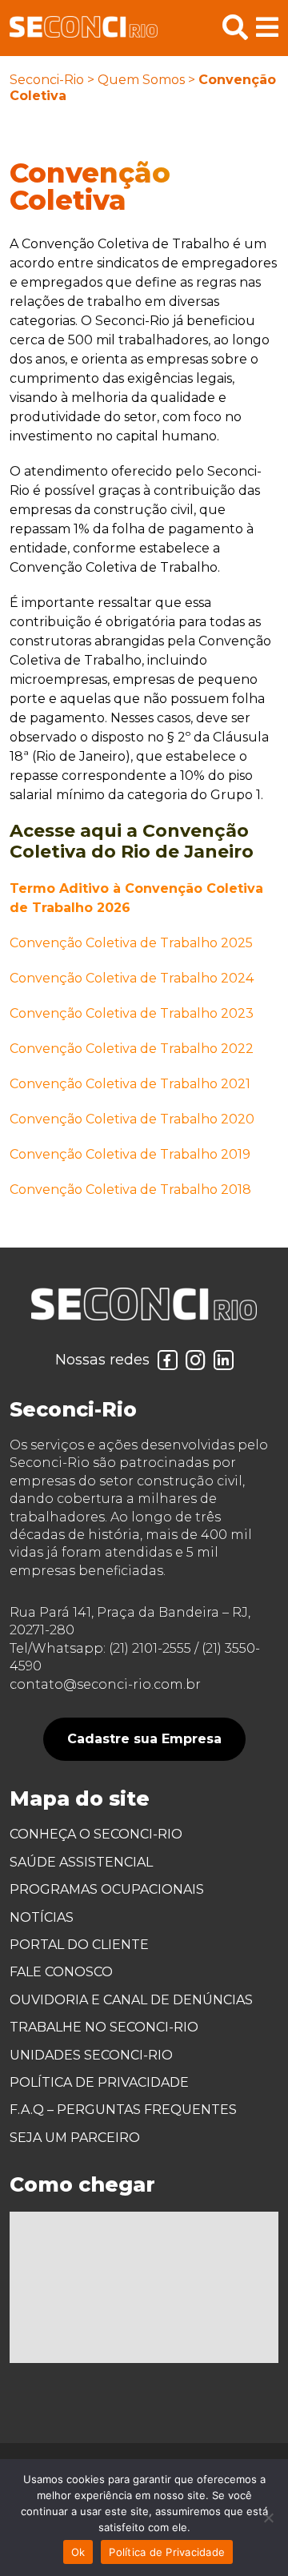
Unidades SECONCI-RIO (91, 2055)
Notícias (42, 1917)
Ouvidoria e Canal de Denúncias (131, 2000)
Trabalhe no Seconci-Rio (104, 2027)
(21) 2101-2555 (150, 1648)
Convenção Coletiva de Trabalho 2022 (132, 1049)
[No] (268, 2518)
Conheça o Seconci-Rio (96, 1834)
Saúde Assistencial (81, 1862)
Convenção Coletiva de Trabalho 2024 (132, 978)
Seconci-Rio (47, 80)
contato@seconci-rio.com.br (105, 1684)
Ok (78, 2552)
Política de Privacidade (99, 2082)
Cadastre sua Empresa (144, 1739)
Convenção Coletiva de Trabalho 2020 (132, 1119)
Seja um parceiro (75, 2138)
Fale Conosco (61, 1972)
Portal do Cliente (79, 1945)
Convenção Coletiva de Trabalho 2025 (131, 943)
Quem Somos (141, 80)
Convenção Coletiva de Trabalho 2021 (130, 1084)
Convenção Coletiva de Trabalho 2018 (130, 1190)
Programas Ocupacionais (107, 1889)
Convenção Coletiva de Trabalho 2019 (130, 1154)
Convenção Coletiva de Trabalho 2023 (132, 1013)
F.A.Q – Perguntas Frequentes (123, 2110)
